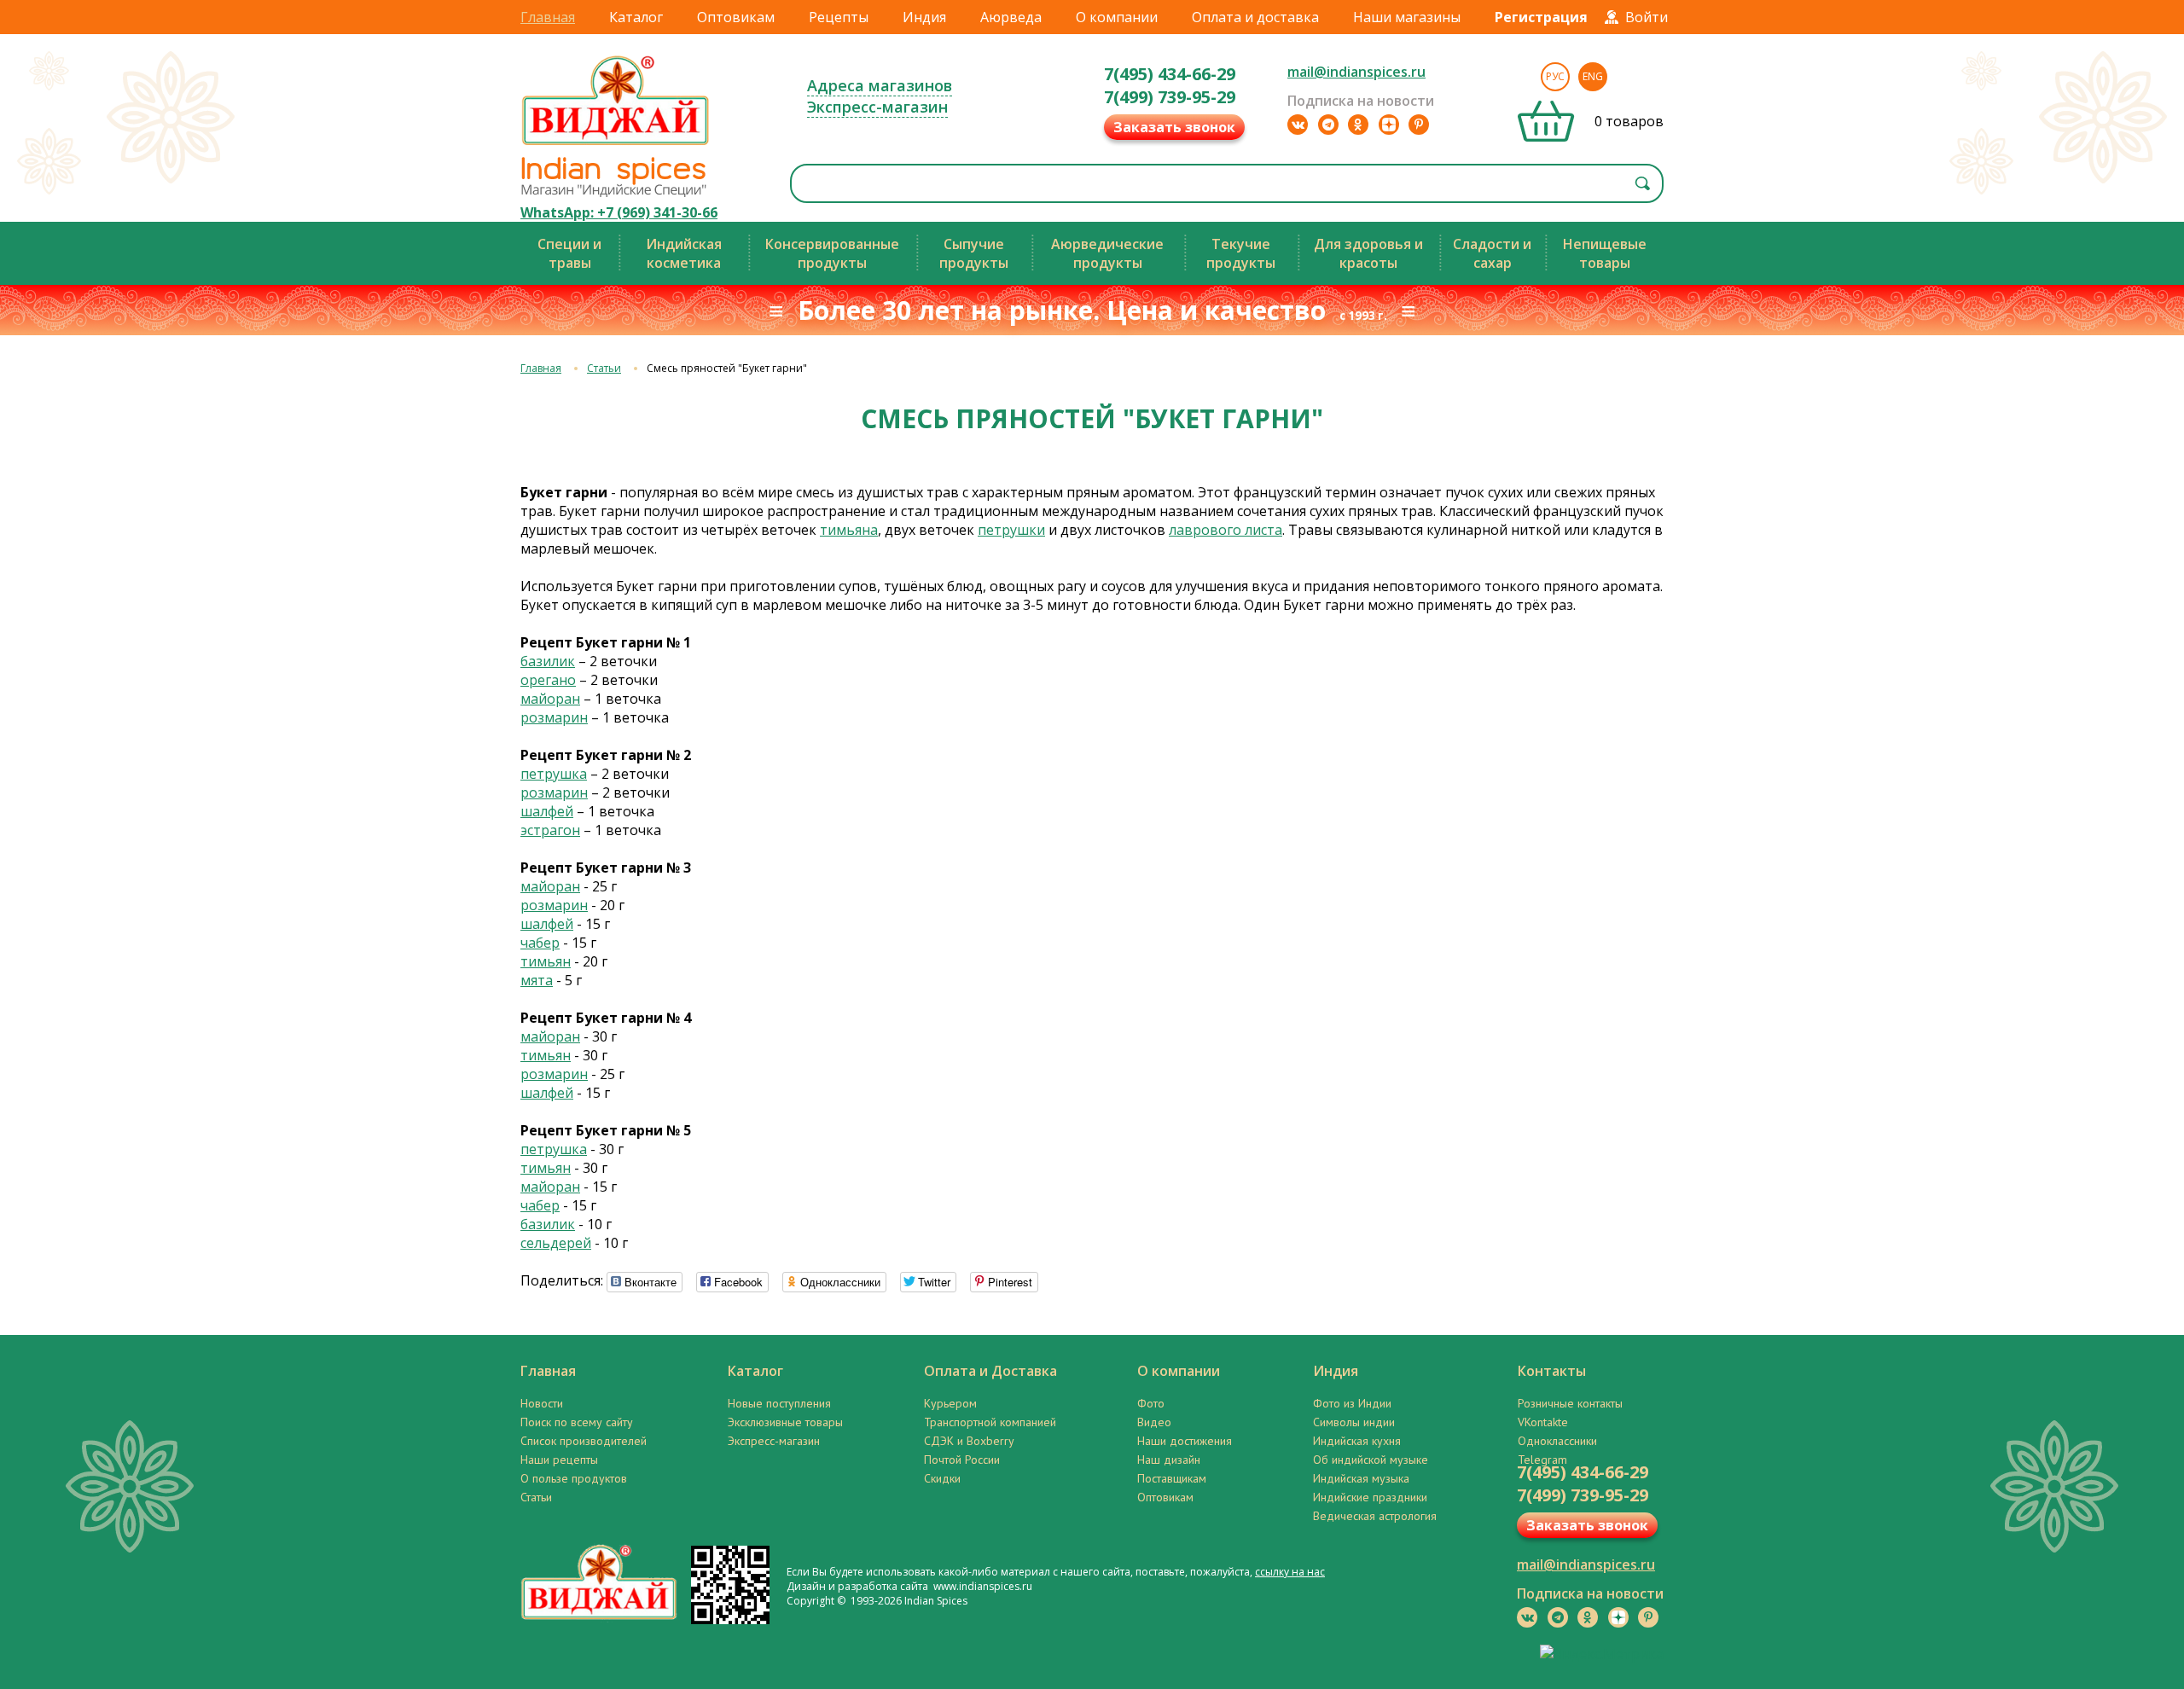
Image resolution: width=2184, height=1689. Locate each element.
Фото (1151, 1403)
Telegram (1542, 1460)
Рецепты (839, 17)
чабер (540, 943)
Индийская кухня (1357, 1441)
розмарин (554, 717)
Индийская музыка (1361, 1478)
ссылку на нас (1290, 1572)
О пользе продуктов (574, 1478)
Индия (924, 17)
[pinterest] (1419, 125)
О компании (1117, 17)
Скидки (942, 1478)
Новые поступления (779, 1403)
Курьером (950, 1403)
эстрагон (550, 830)
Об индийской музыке (1371, 1460)
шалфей (547, 811)
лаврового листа (1226, 530)
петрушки (1011, 530)
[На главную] (616, 144)
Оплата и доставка (1255, 17)
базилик (548, 661)
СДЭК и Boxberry (969, 1441)
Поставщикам (1172, 1478)
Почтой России (962, 1460)
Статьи (604, 368)
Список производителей (584, 1441)
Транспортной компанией (990, 1422)
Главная (548, 17)
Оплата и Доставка (990, 1371)
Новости (542, 1403)
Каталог (636, 17)
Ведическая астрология (1375, 1516)
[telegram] (1328, 125)
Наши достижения (1185, 1441)
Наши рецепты (559, 1460)
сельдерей (556, 1243)
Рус (1555, 76)
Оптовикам (736, 17)
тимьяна (849, 530)
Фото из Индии (1352, 1403)
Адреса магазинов (880, 85)
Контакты (1552, 1371)
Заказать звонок (1174, 127)
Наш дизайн (1169, 1460)
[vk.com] (1298, 125)
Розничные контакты (1570, 1403)
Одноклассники (1557, 1441)
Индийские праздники (1370, 1497)
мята (537, 980)
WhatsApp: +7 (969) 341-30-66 (619, 212)
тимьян (546, 961)
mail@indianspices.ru (1356, 72)
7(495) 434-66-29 (1170, 74)
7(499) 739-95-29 (1170, 97)
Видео (1154, 1422)
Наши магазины (1407, 17)
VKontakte (1543, 1422)
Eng (1593, 76)
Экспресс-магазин (877, 107)
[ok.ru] (1358, 125)
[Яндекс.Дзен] (1389, 125)
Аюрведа (1011, 17)
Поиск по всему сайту (577, 1422)
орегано (548, 680)
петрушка (554, 774)
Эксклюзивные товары (785, 1422)
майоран (550, 699)
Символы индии (1354, 1422)
